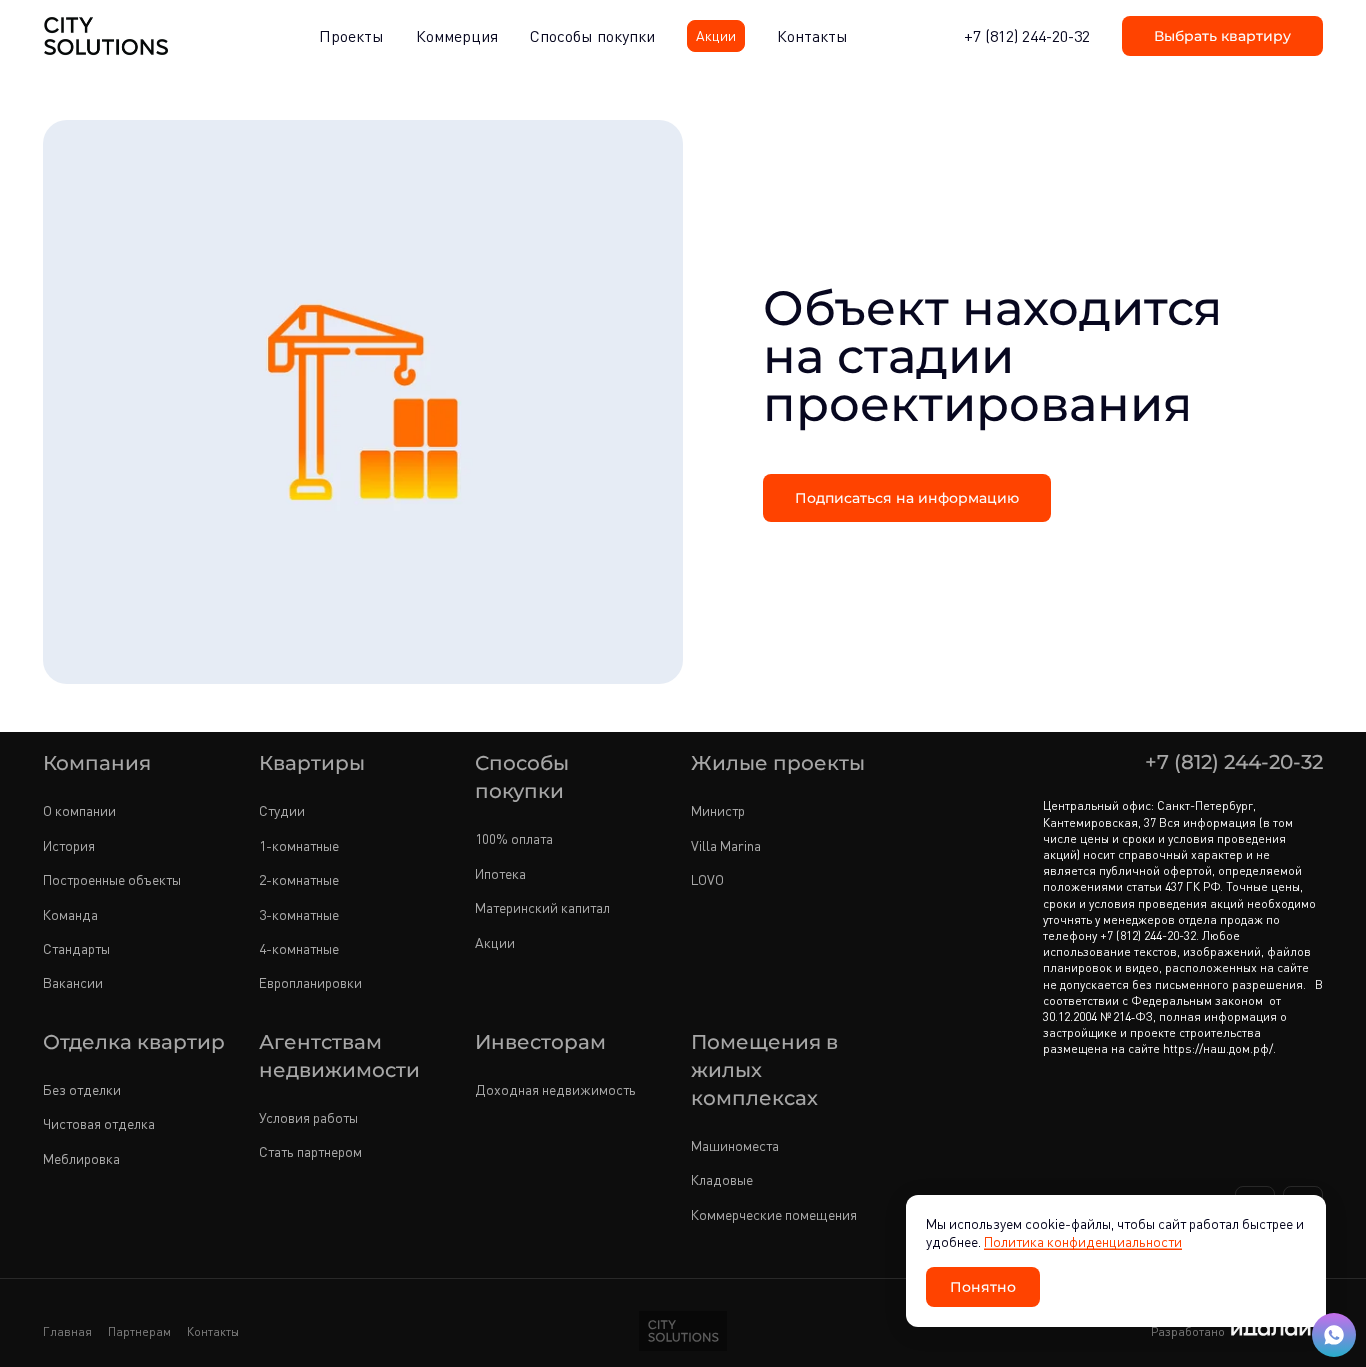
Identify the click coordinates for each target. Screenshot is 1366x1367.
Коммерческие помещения (774, 1214)
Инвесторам (540, 1041)
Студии (282, 810)
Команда (70, 914)
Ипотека (500, 873)
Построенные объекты (112, 879)
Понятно (983, 1286)
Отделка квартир (134, 1041)
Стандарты (76, 948)
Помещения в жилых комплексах (764, 1069)
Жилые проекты (778, 762)
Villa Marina (726, 845)
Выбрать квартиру (1222, 35)
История (69, 845)
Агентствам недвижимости (339, 1055)
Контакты (213, 1331)
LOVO (707, 879)
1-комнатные (299, 845)
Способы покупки (522, 776)
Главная (67, 1331)
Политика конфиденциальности (1083, 1241)
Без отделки (82, 1089)
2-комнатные (299, 879)
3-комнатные (299, 914)
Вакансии (73, 982)
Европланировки (310, 982)
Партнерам (139, 1331)
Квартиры (312, 762)
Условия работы (308, 1117)
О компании (79, 810)
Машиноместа (735, 1145)
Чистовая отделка (99, 1123)
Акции (495, 942)
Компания (97, 762)
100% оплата (514, 838)
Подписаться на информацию (907, 497)
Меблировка (81, 1158)
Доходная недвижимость (555, 1089)
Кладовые (722, 1179)
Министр (718, 810)
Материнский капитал (542, 907)
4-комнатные (299, 948)
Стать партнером (310, 1151)
